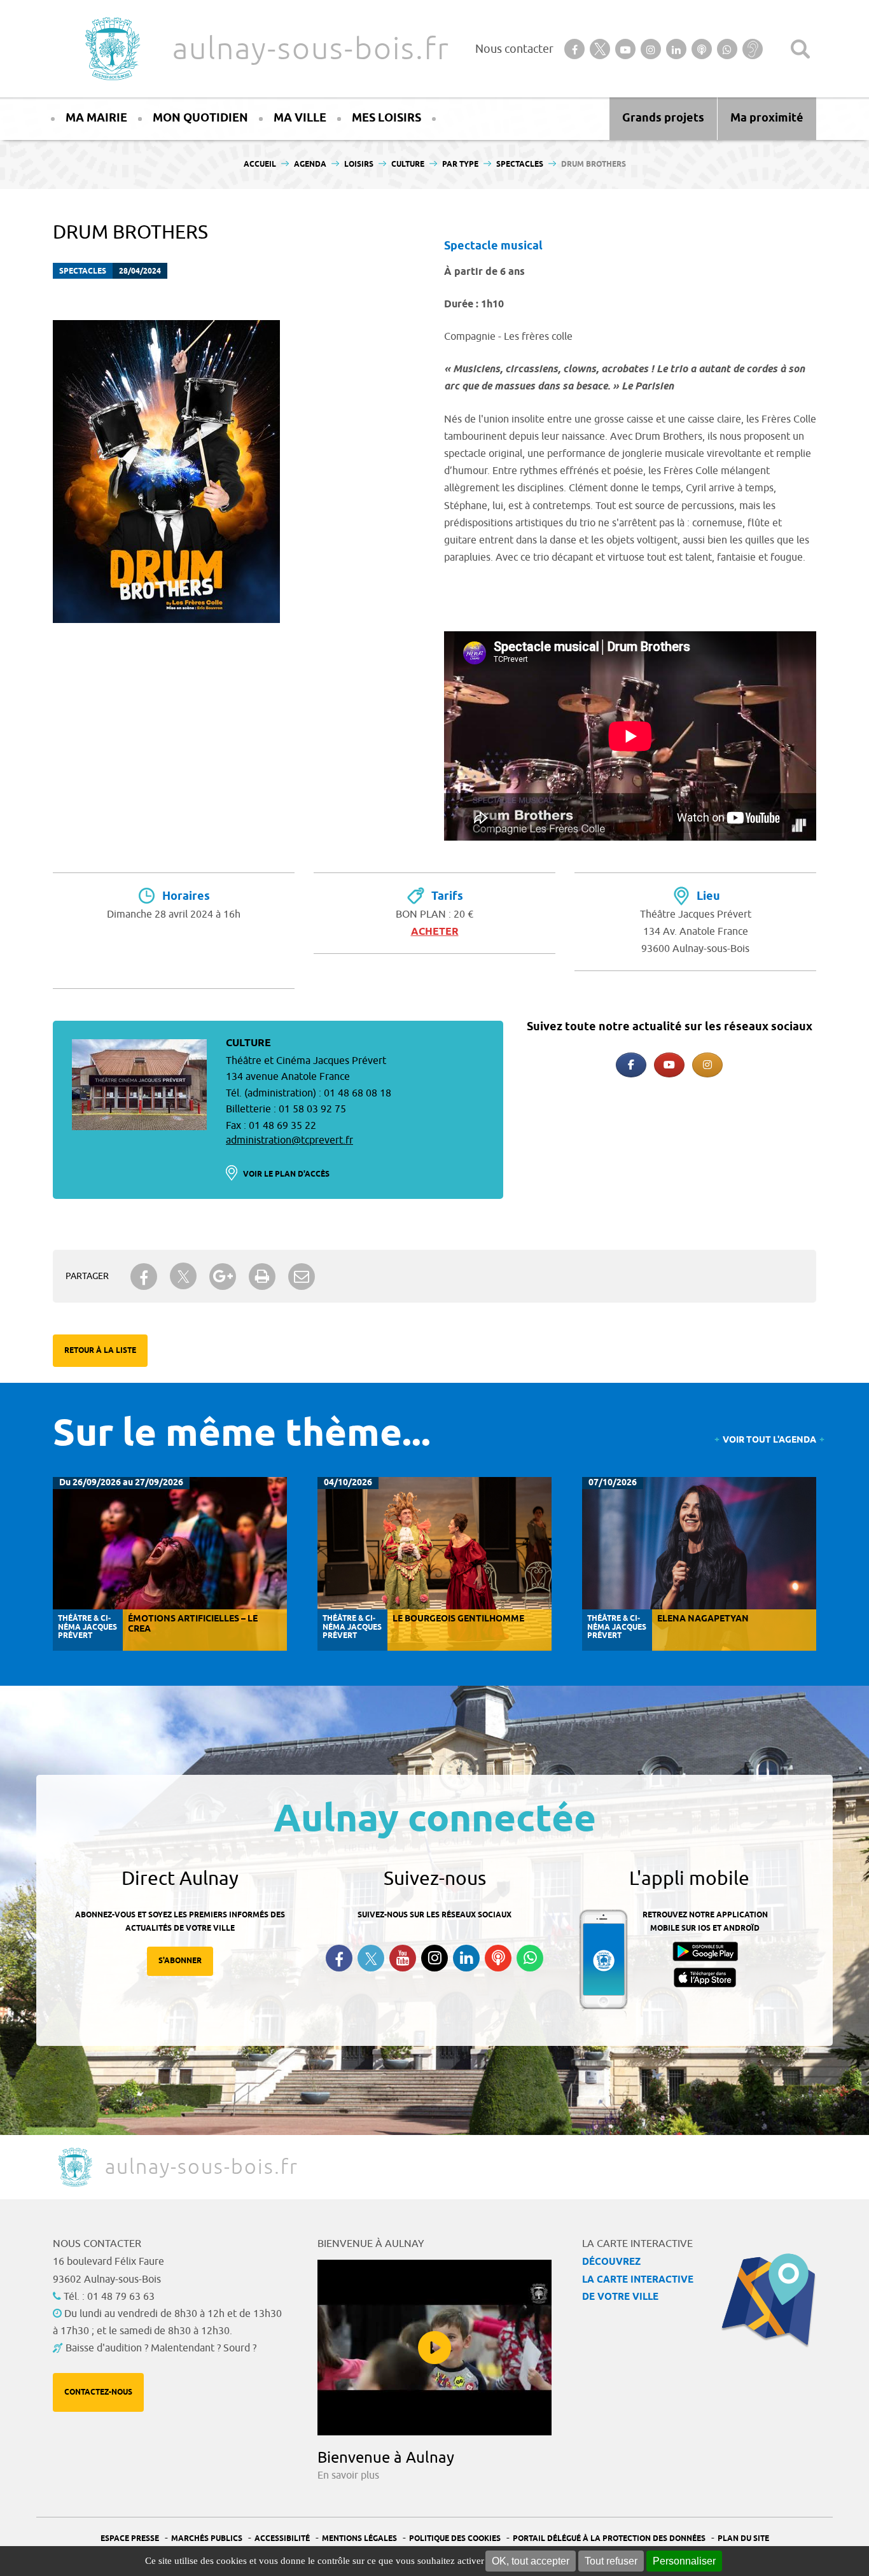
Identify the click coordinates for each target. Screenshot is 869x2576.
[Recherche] (800, 49)
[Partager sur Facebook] (144, 1277)
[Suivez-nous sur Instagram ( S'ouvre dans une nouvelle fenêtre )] (434, 1958)
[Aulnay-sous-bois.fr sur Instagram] (707, 1065)
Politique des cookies (455, 2539)
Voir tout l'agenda (769, 1440)
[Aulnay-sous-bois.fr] (111, 49)
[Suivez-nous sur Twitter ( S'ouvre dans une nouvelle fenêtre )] (371, 1958)
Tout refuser (611, 2561)
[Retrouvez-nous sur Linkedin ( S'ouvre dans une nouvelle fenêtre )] (466, 1958)
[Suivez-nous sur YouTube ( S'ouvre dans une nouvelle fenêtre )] (403, 1958)
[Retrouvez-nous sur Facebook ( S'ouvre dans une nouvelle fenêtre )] (339, 1958)
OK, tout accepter (531, 2561)
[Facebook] (631, 1065)
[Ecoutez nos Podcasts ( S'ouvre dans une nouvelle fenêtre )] (498, 1958)
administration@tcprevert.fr (289, 1140)
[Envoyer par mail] (302, 1277)
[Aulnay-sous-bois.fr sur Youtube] (669, 1065)
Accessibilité (282, 2539)
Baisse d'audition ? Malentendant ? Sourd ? (161, 2348)
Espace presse (130, 2539)
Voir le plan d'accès (286, 1174)
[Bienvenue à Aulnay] (434, 2348)
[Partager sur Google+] (223, 1277)
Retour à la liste (100, 1351)
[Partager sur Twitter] (183, 1276)
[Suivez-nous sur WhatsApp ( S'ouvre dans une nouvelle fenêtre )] (530, 1958)
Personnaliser (684, 2561)
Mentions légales (359, 2539)
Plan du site (743, 2539)
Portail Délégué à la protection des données (609, 2539)
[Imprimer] (262, 1277)
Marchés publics (207, 2539)
